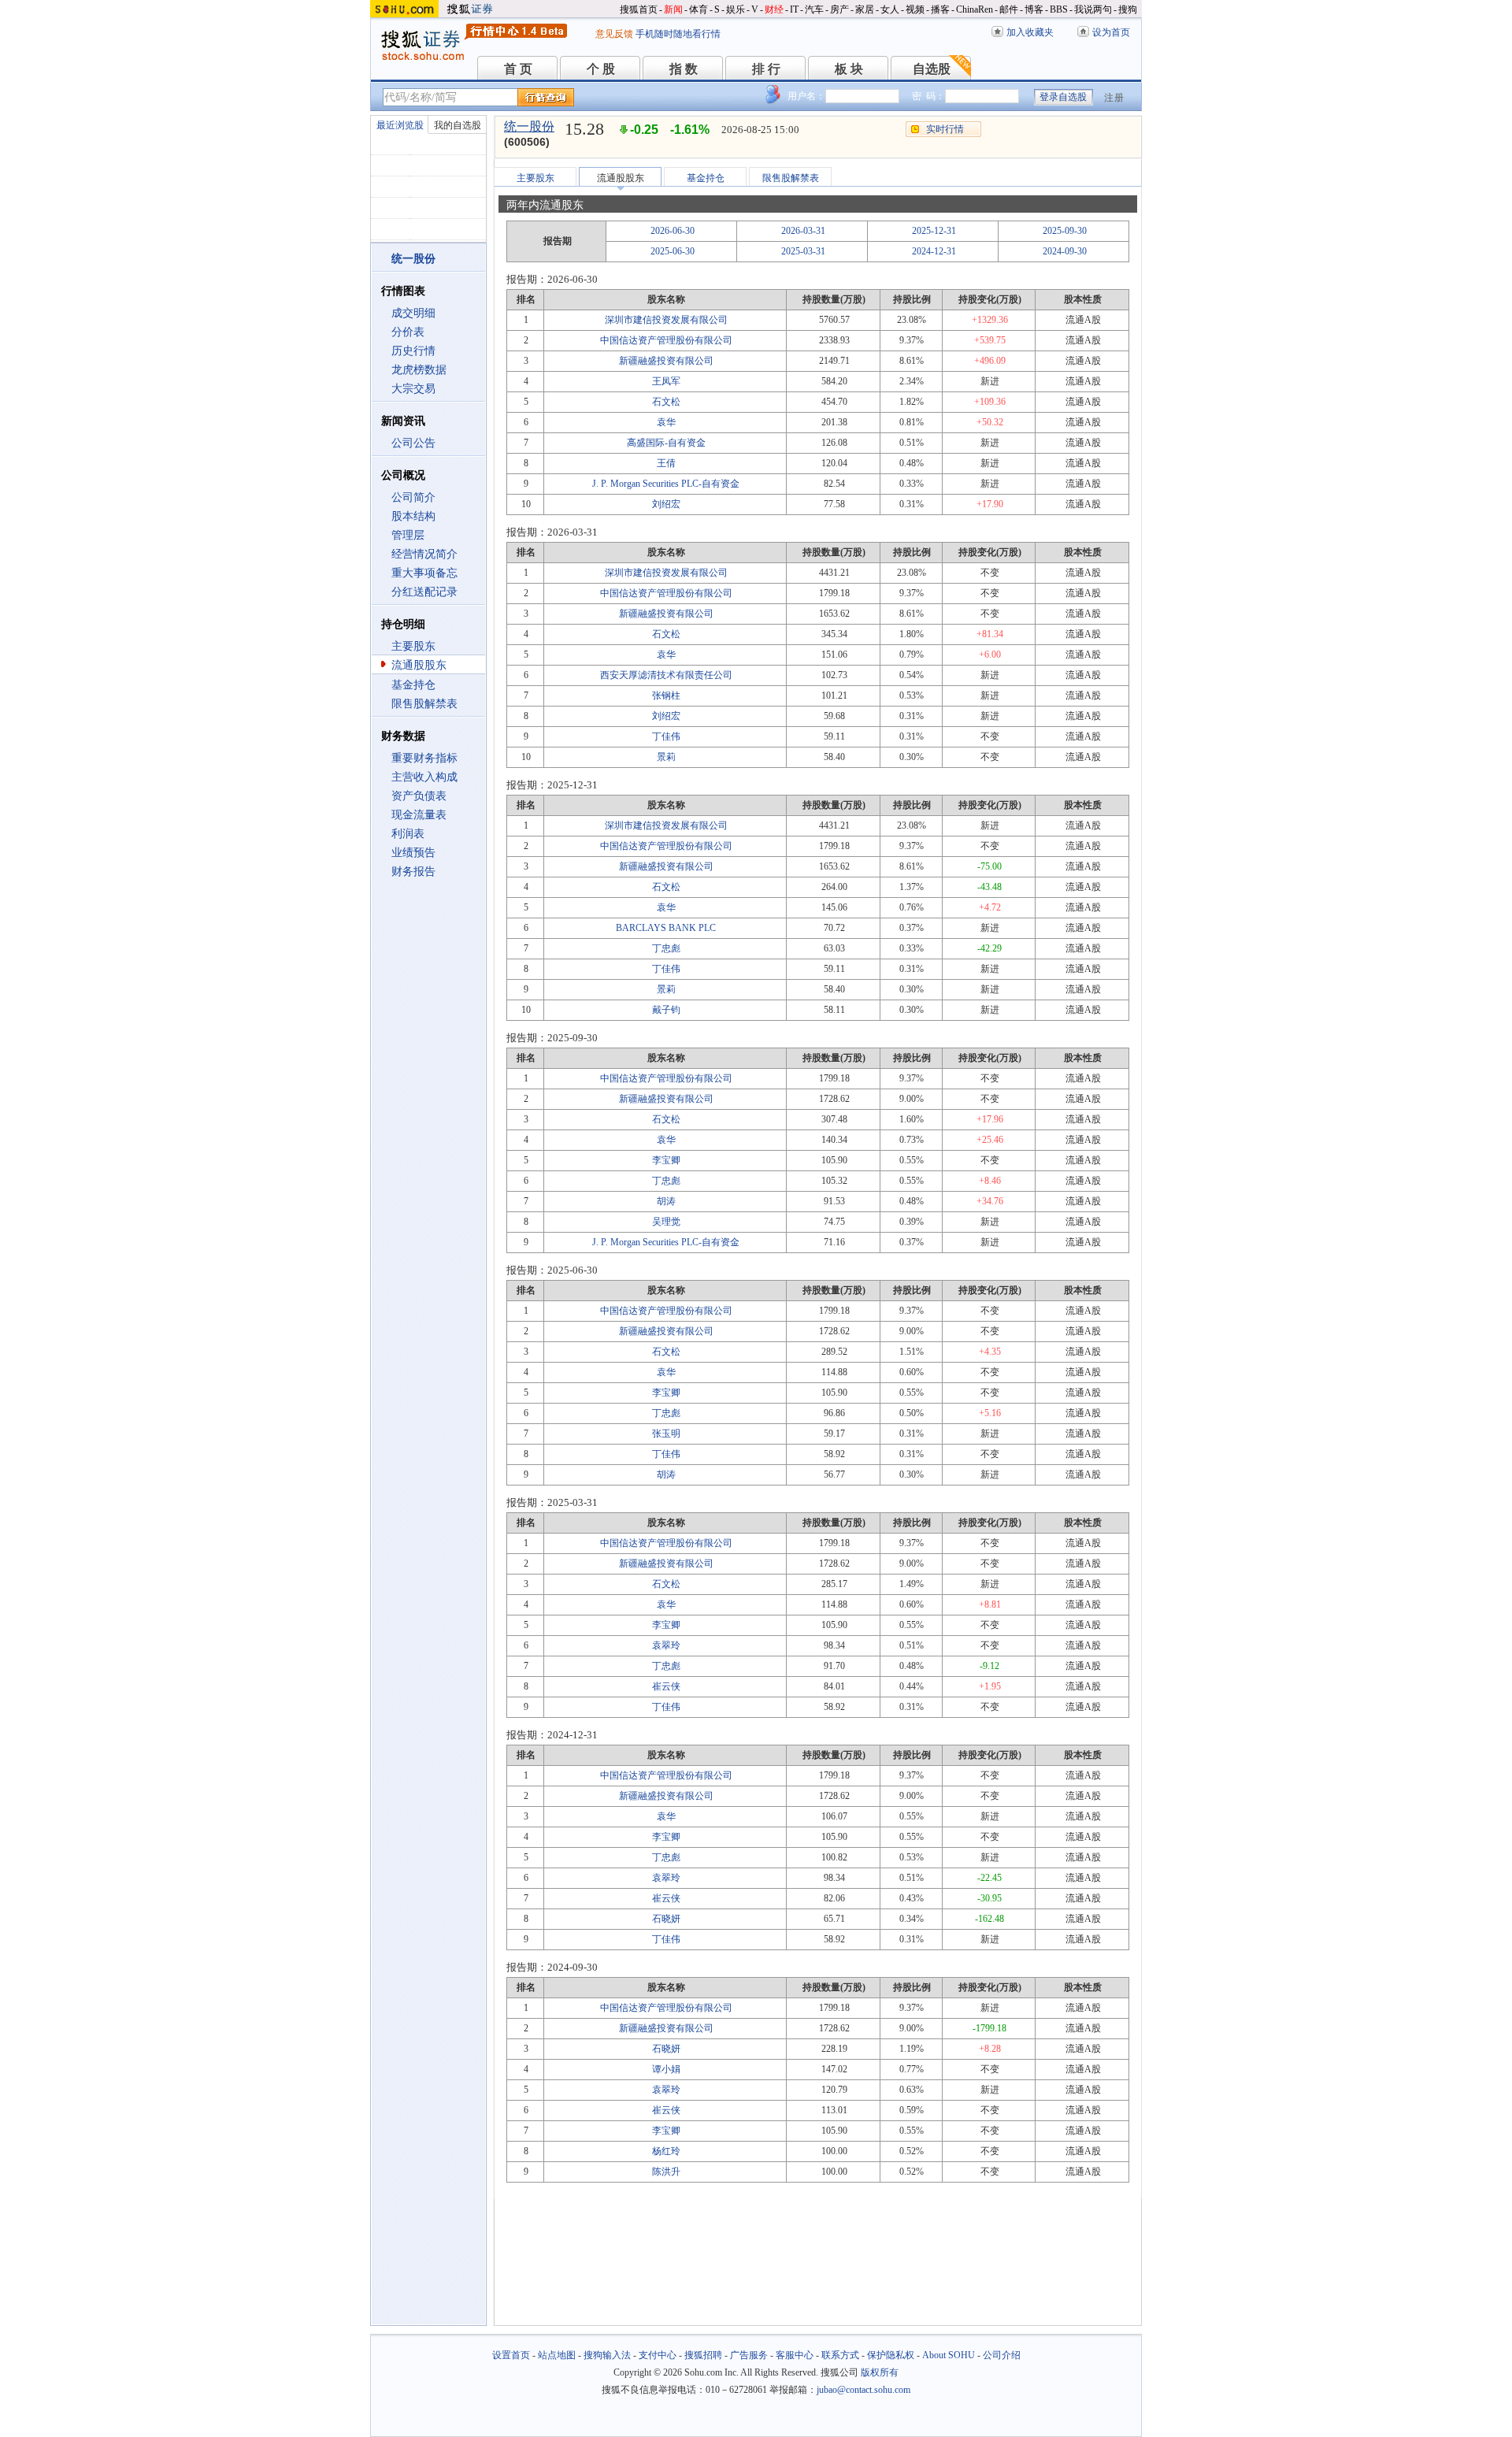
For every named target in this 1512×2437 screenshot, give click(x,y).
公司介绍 (1002, 2355)
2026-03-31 (803, 231)
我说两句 (1093, 9)
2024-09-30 (1065, 251)
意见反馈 (614, 34)
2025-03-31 (803, 251)
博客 (1034, 9)
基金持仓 (413, 685)
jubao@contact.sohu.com (863, 2390)
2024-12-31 (934, 251)
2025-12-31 (934, 231)
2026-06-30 (673, 231)
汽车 (814, 9)
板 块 (849, 69)
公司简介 (413, 497)
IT (794, 9)
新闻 (673, 9)
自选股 (932, 69)
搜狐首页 (639, 9)
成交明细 (413, 313)
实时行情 (945, 129)
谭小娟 (666, 2069)
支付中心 (658, 2355)
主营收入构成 (424, 777)
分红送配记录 (424, 592)
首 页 (518, 69)
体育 (699, 9)
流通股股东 (419, 665)
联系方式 (840, 2355)
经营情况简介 (424, 554)
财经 (774, 9)
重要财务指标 (424, 758)
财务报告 (413, 872)
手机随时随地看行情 (678, 34)
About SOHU (949, 2355)
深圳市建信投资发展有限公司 (666, 320)
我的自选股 (458, 125)
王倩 (666, 463)
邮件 (1009, 9)
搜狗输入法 (607, 2355)
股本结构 (413, 516)
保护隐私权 (891, 2355)
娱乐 (736, 9)
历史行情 (413, 351)
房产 (839, 9)
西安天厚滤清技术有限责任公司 (666, 675)
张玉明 (666, 1434)
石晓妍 (666, 1919)
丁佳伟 (666, 736)
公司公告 (413, 443)
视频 (915, 9)
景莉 (666, 757)
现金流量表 (419, 815)
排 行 (766, 69)
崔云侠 (666, 1686)
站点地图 (557, 2355)
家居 (865, 9)
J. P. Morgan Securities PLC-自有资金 (666, 484)
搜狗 (1128, 9)
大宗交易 (413, 389)
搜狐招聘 (703, 2355)
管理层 (408, 535)
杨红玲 (666, 2151)
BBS (1059, 9)
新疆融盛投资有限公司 (666, 361)
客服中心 (795, 2355)
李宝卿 (666, 1160)
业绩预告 (413, 853)
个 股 (601, 69)
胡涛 (666, 1201)
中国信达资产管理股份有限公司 (666, 340)
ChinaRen (975, 9)
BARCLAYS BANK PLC (666, 928)
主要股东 (413, 646)
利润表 (408, 834)
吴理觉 (666, 1222)
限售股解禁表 (424, 704)
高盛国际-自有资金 (666, 443)
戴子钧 (666, 1010)
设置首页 (511, 2355)
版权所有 (880, 2372)
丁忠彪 (666, 948)
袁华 (666, 422)
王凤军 (666, 381)
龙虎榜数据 (419, 370)
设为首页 (1111, 32)
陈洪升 (666, 2172)
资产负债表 (419, 796)
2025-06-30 (673, 251)
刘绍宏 (666, 504)
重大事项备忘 (424, 573)
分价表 (408, 332)
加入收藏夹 (1030, 32)
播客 (940, 9)
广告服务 (749, 2355)
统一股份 (529, 126)
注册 (1114, 98)
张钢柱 (666, 695)
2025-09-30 (1065, 231)
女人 (890, 9)
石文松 (666, 402)
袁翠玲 (666, 1645)
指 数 (684, 69)
